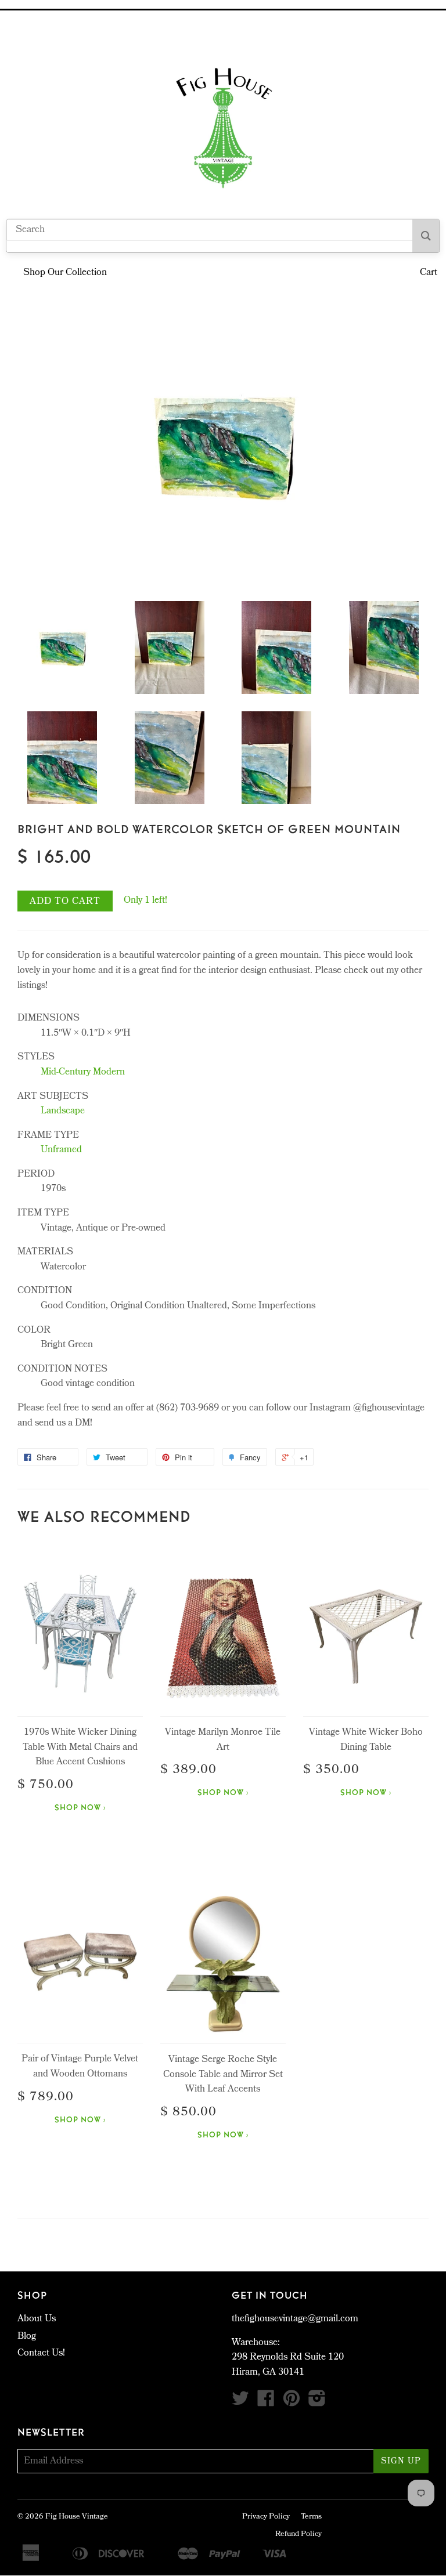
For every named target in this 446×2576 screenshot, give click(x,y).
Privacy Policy (266, 2517)
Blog (27, 2337)
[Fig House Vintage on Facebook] (266, 2403)
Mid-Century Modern (83, 1072)
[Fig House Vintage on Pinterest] (292, 2403)
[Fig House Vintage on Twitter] (240, 2403)
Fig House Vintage (77, 2517)
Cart (429, 273)
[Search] (426, 236)
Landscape (63, 1111)
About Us (37, 2319)
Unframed (61, 1150)
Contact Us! (41, 2354)
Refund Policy (298, 2535)
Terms (311, 2517)
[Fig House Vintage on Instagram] (317, 2403)
